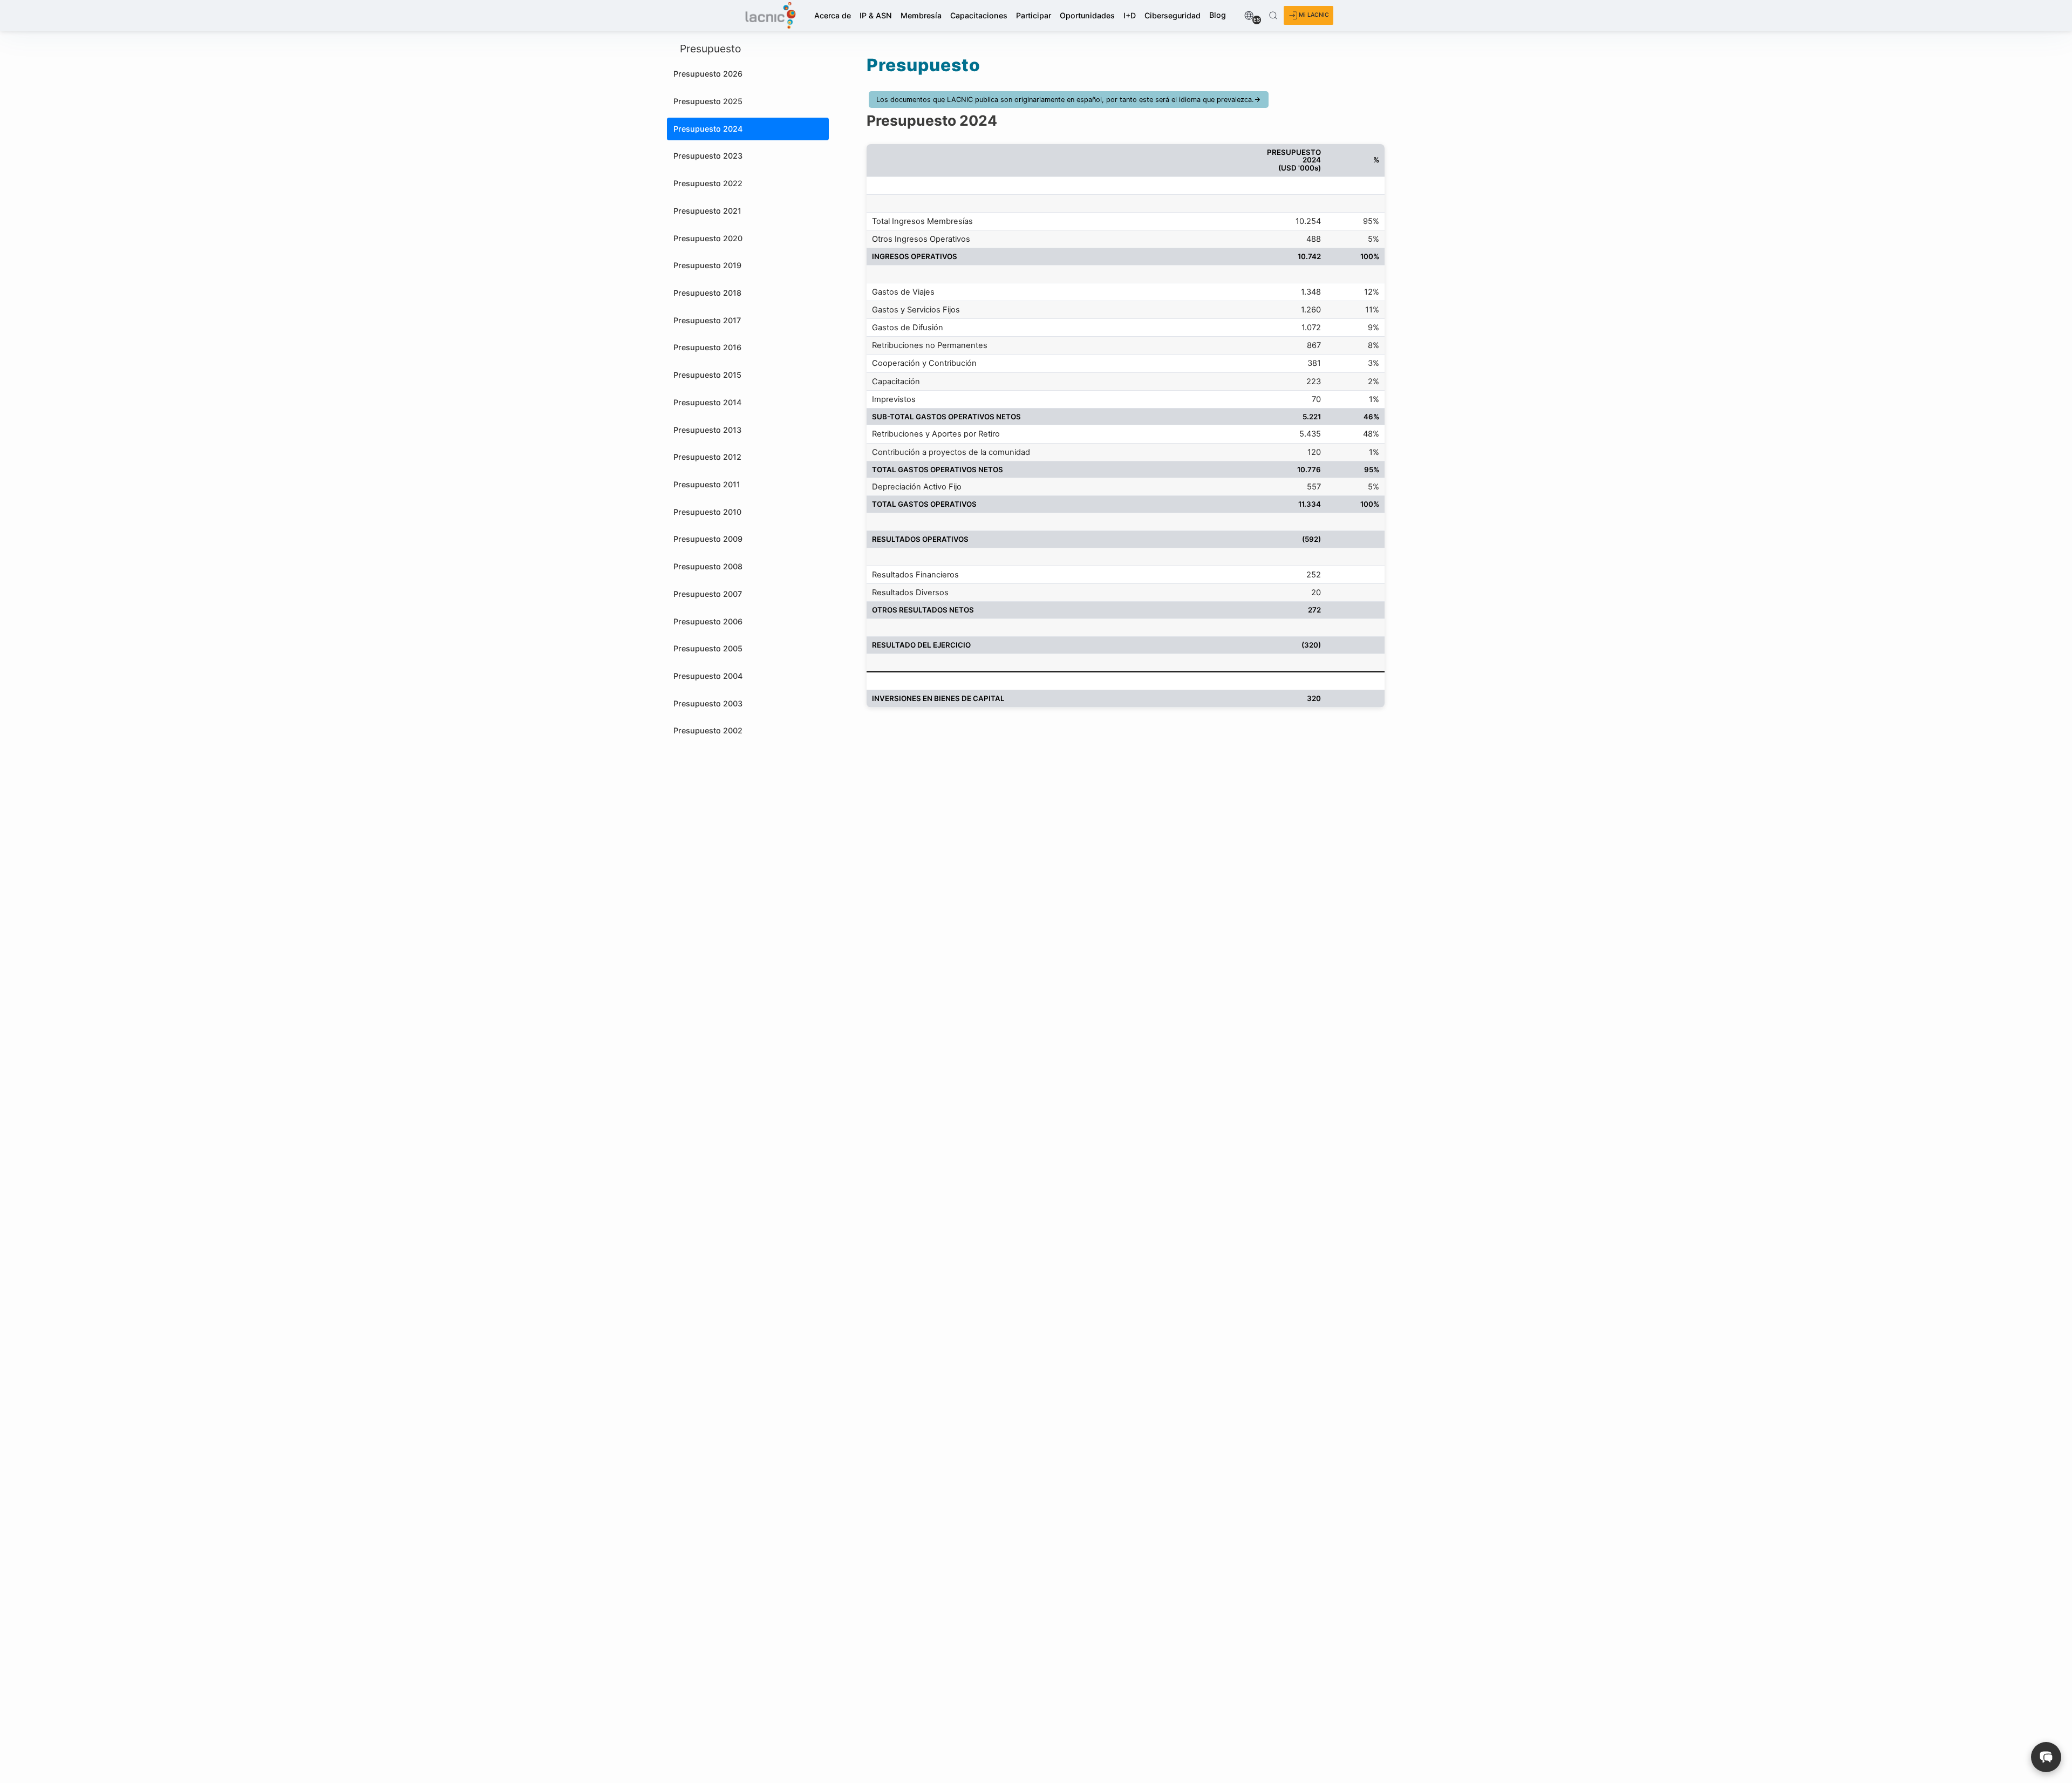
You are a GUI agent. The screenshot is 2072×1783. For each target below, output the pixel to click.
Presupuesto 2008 (708, 566)
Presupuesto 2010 (707, 512)
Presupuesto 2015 (707, 375)
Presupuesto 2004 (708, 676)
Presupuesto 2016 (707, 347)
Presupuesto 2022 (708, 183)
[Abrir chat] (2046, 1757)
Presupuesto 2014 (707, 402)
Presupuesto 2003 (708, 703)
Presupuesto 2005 (708, 648)
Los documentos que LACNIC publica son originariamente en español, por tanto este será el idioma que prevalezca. (1065, 100)
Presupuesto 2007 (708, 594)
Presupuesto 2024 (708, 129)
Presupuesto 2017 (707, 320)
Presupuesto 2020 (708, 238)
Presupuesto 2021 (707, 211)
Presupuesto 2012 (707, 457)
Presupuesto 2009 (708, 539)
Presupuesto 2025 (708, 101)
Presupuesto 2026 (708, 74)
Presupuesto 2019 (707, 265)
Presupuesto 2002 (708, 730)
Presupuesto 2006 (708, 621)
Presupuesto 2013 (707, 430)
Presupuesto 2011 (707, 484)
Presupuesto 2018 (707, 293)
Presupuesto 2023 (708, 156)
